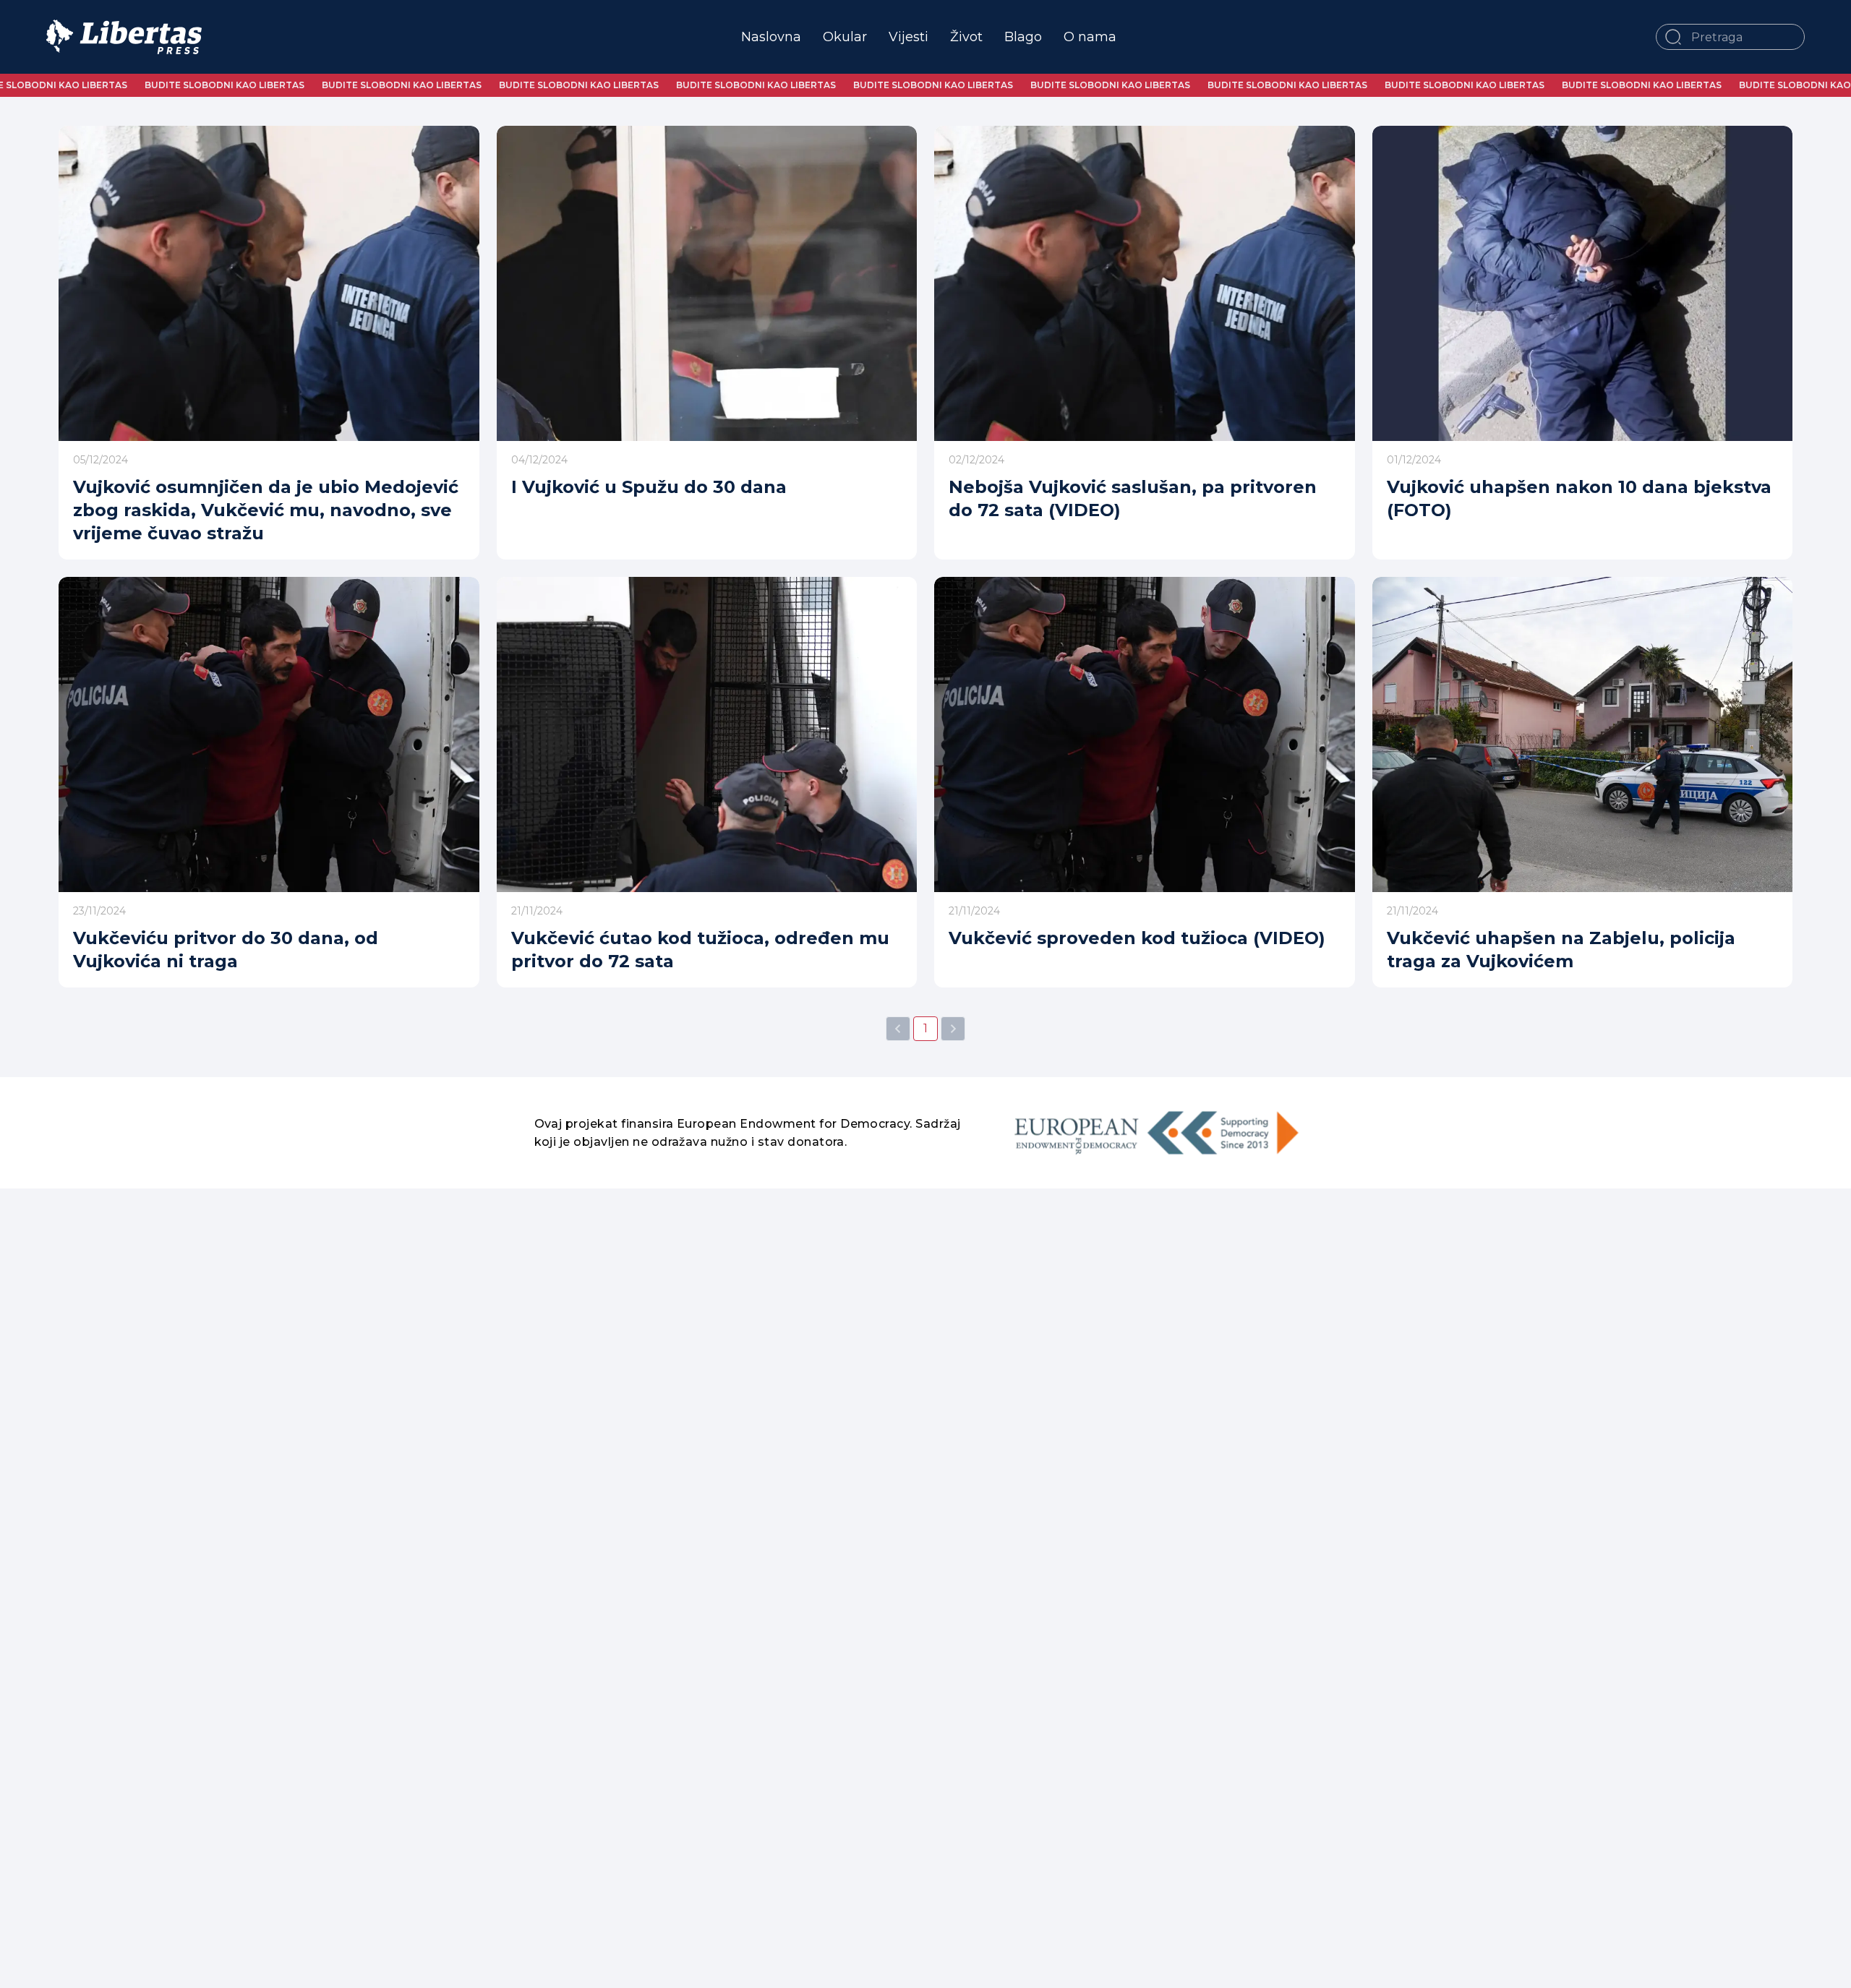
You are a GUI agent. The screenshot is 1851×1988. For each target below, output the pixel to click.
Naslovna (771, 37)
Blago (1023, 37)
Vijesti (909, 37)
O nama (1090, 37)
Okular (845, 37)
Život (966, 37)
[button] (1673, 37)
